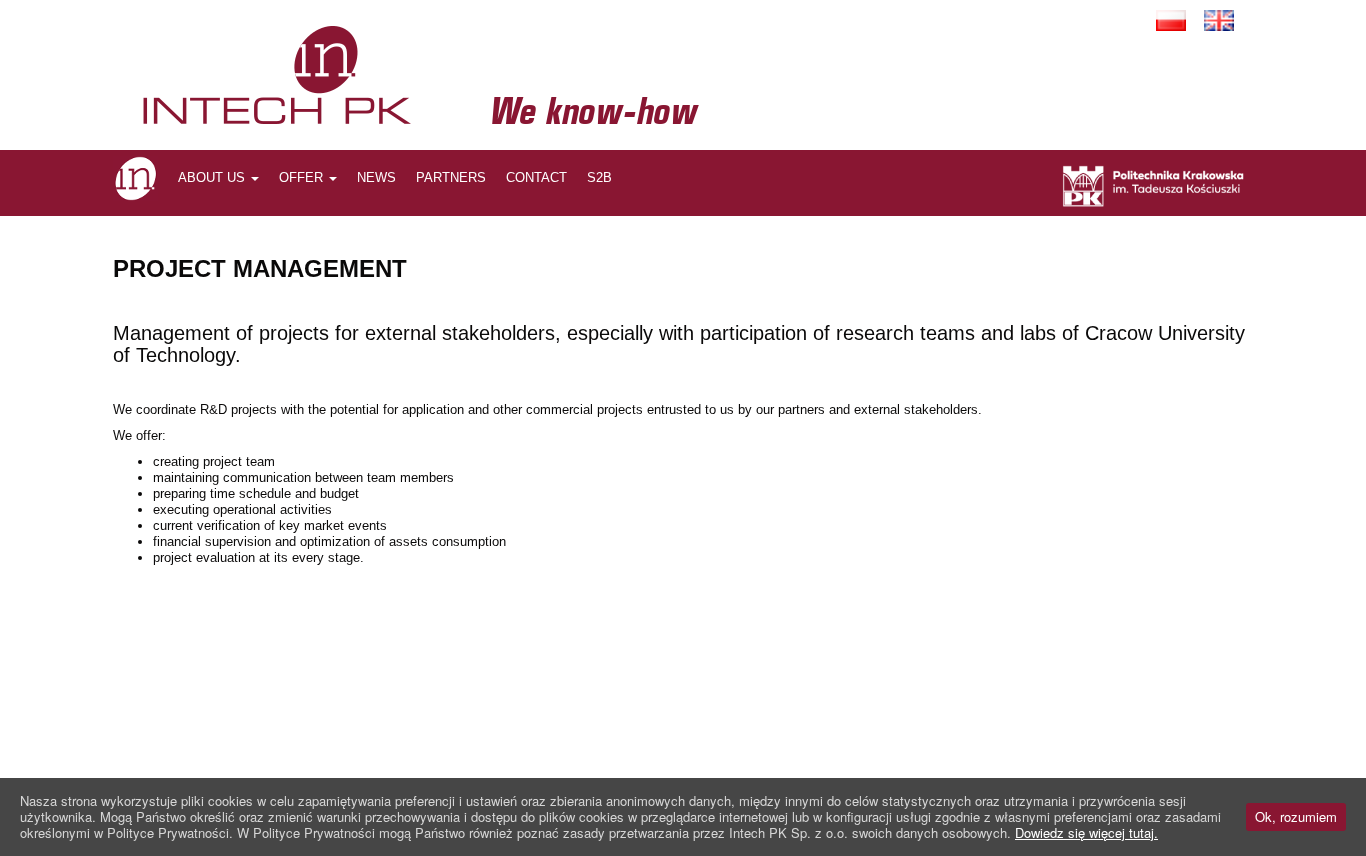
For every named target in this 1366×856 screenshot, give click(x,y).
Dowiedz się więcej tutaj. (1086, 832)
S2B (599, 177)
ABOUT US (213, 177)
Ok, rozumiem (1296, 816)
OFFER (303, 177)
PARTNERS (451, 177)
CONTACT (536, 177)
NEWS (376, 177)
